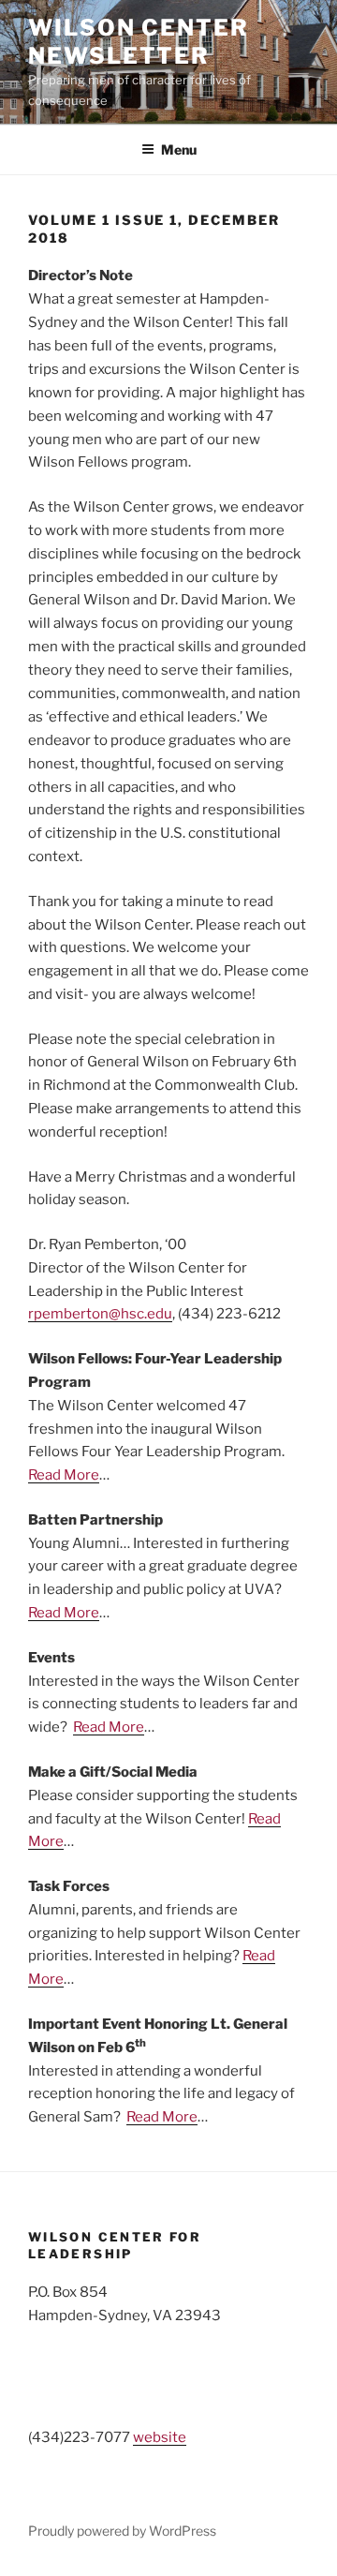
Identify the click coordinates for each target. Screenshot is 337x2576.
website (160, 2437)
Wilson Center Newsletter (139, 42)
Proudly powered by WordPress (122, 2531)
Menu (179, 149)
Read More (64, 1475)
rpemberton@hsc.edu (100, 1314)
